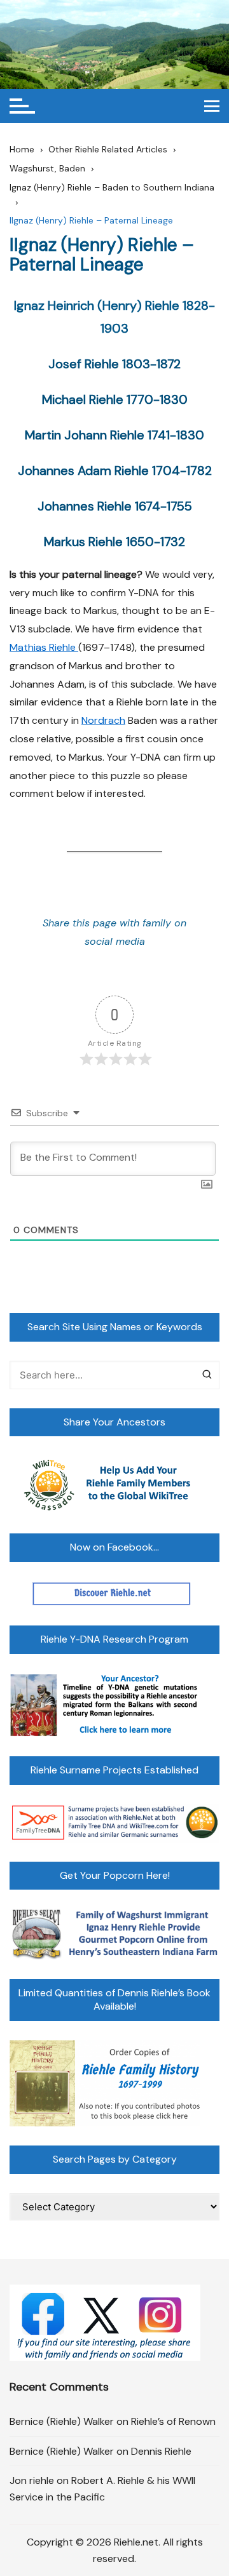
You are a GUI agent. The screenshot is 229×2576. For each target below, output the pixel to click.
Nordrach (103, 720)
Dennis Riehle (161, 2451)
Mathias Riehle (44, 647)
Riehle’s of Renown (173, 2421)
